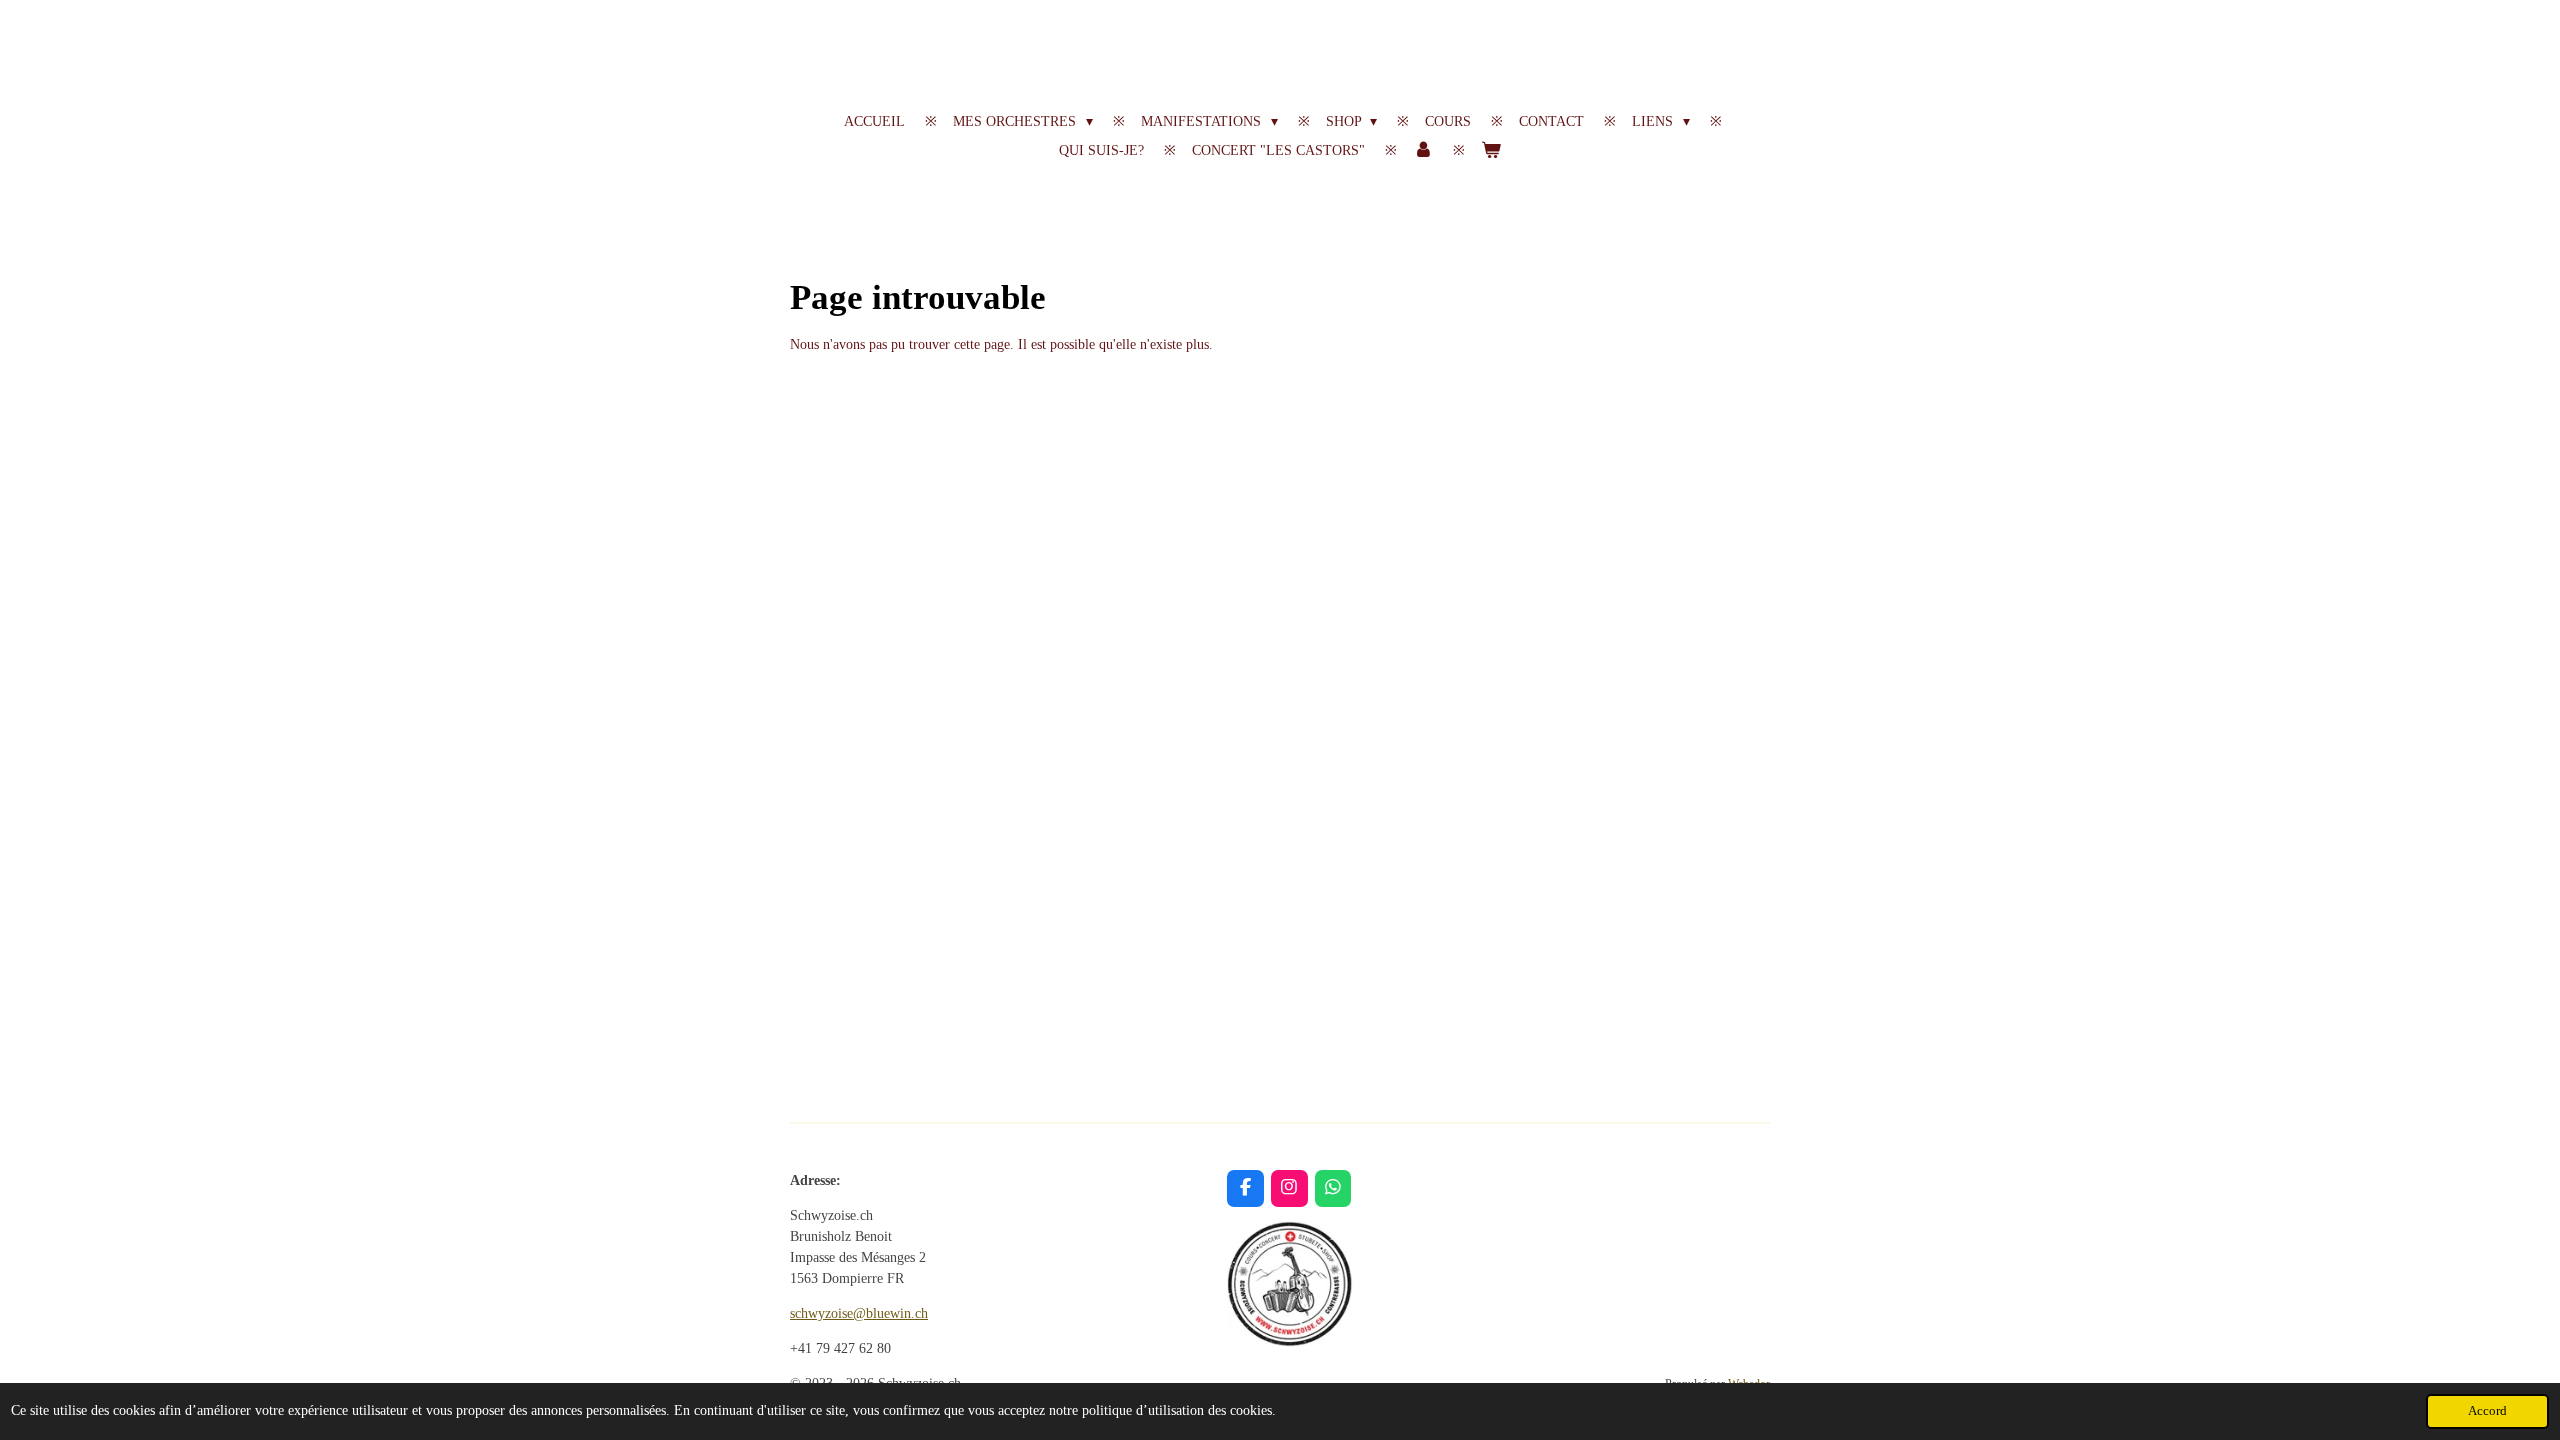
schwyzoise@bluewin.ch (859, 1313)
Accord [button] (2487, 1411)
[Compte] (1423, 150)
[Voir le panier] (1491, 150)
